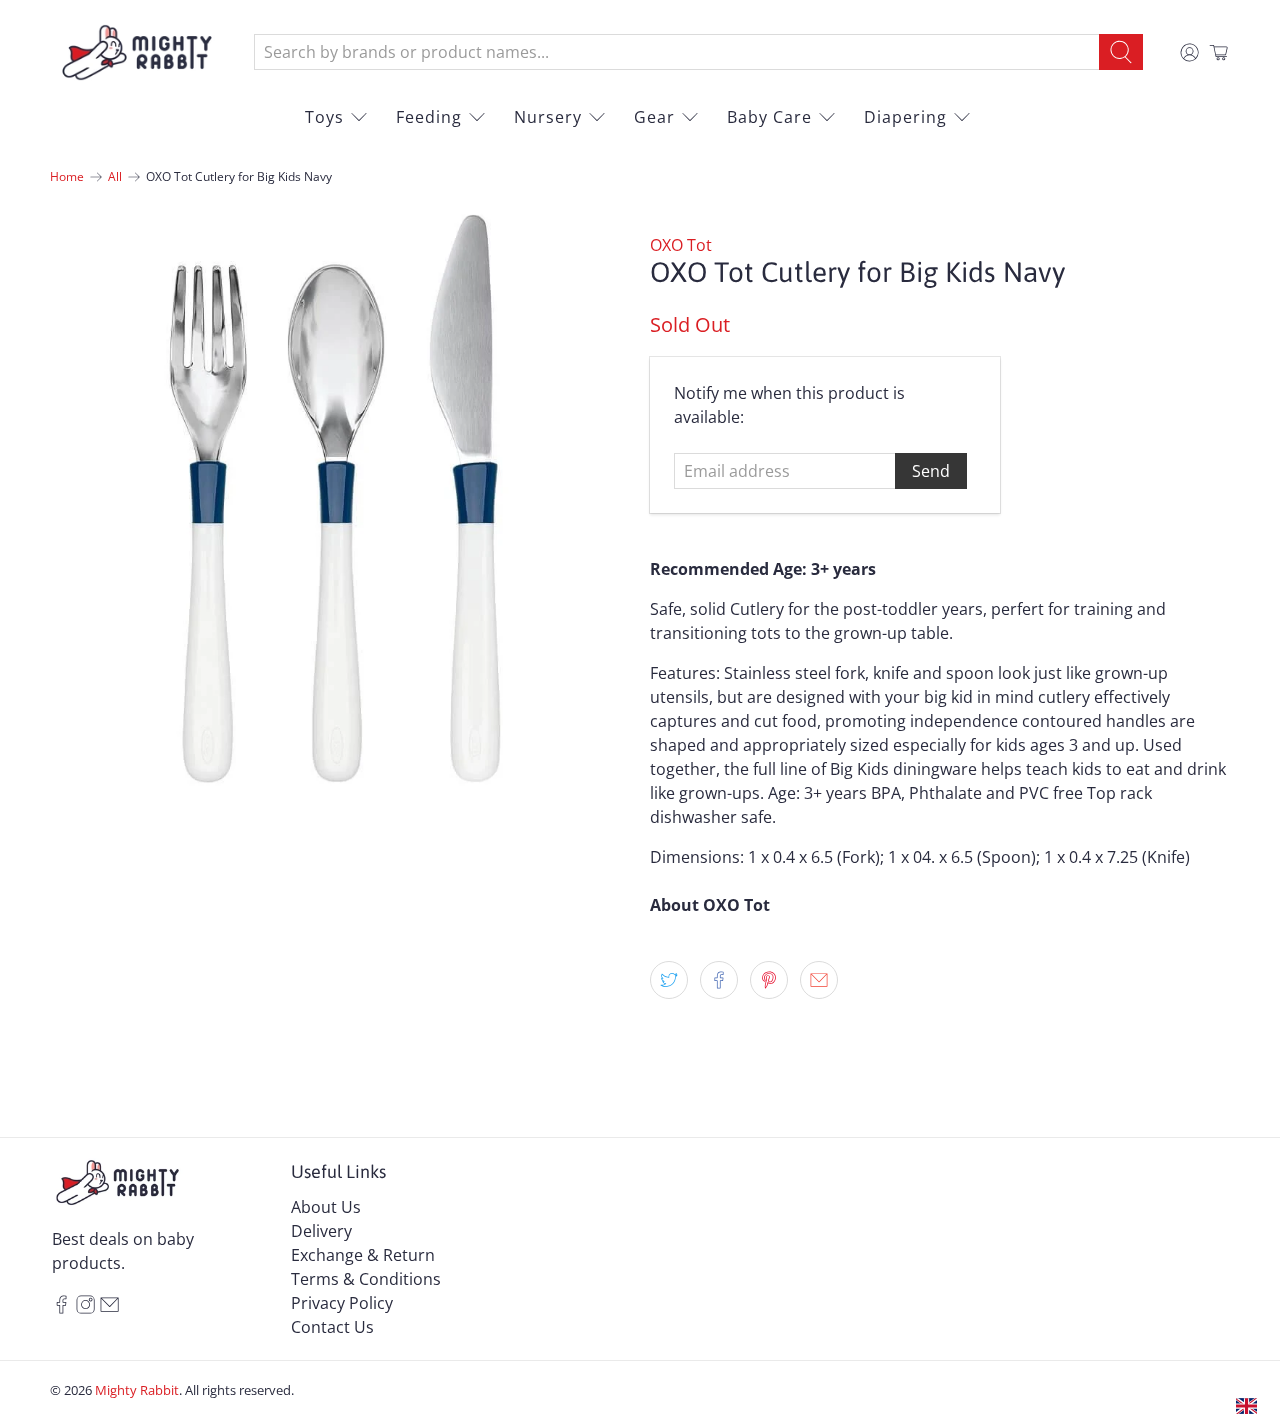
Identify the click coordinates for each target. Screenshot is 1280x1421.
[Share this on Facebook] (719, 980)
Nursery (548, 117)
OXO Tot (681, 245)
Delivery (321, 1231)
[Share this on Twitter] (669, 980)
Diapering (905, 117)
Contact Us (332, 1327)
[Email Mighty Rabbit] (109, 1308)
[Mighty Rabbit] (137, 52)
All (115, 177)
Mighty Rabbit (137, 1390)
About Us (326, 1207)
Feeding (429, 117)
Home (67, 177)
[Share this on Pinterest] (769, 980)
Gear (654, 117)
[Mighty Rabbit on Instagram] (85, 1308)
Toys (324, 117)
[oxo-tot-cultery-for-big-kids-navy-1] (340, 499)
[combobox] (677, 52)
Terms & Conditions (366, 1279)
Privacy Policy (342, 1303)
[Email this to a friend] (819, 980)
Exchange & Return (363, 1255)
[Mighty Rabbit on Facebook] (61, 1308)
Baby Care (769, 117)
